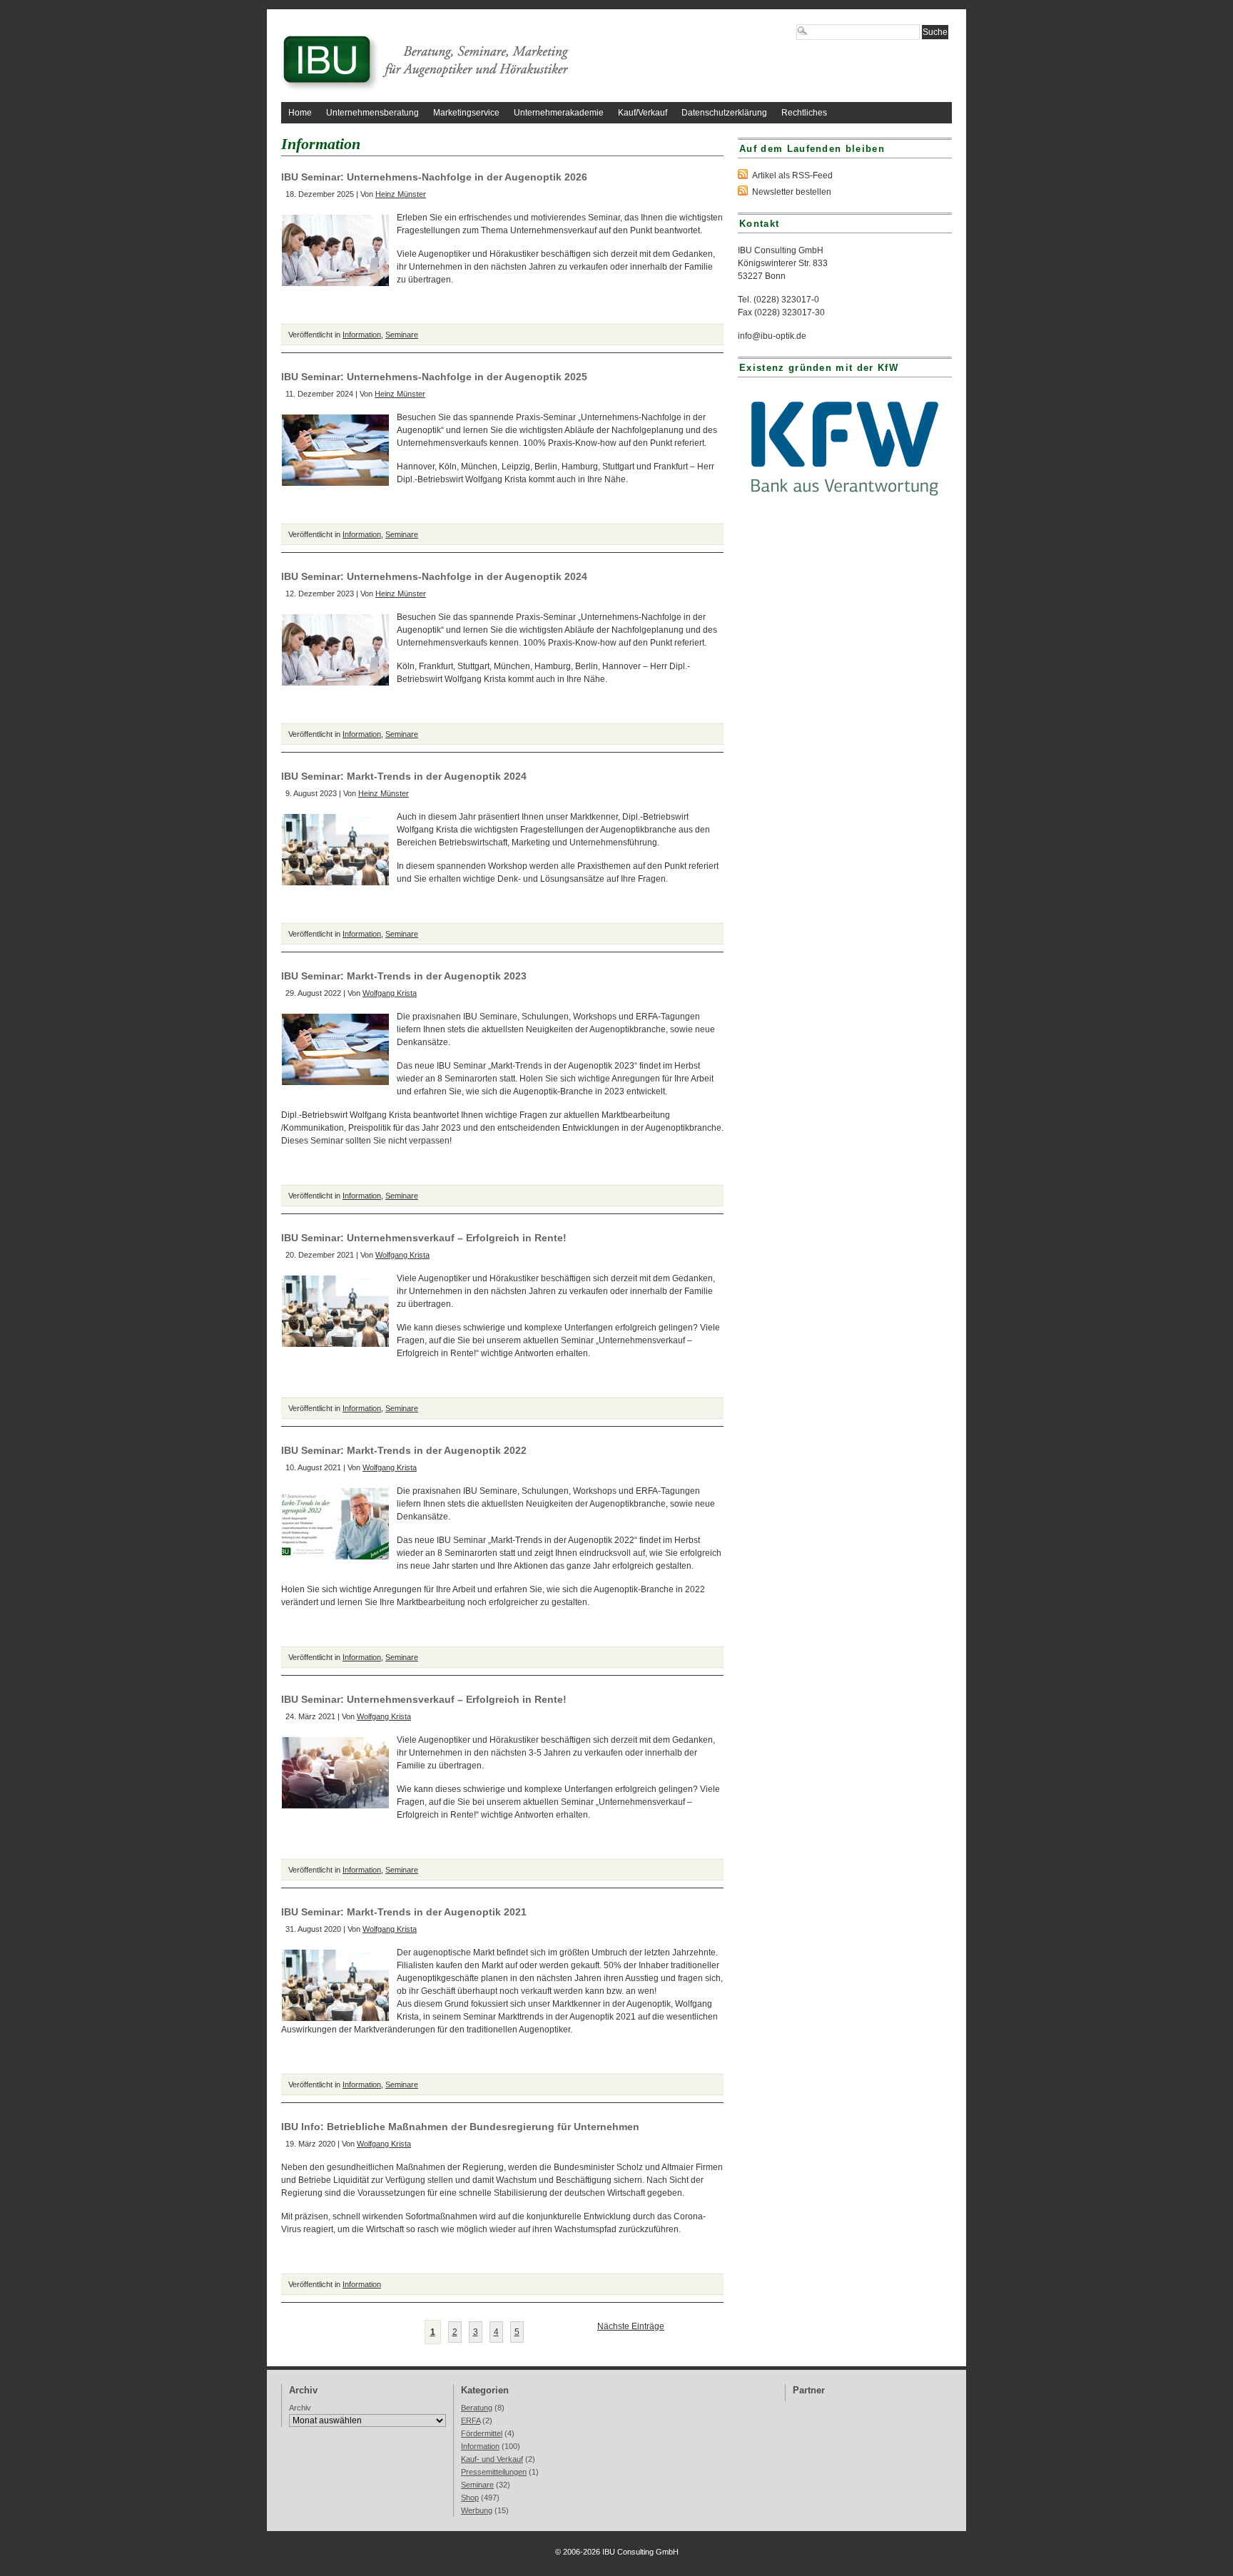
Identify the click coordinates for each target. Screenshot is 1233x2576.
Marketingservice (466, 113)
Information (362, 335)
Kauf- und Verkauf (492, 2459)
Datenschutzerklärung (724, 113)
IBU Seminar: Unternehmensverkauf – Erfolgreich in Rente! (424, 1238)
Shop (470, 2498)
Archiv (300, 2408)
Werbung (477, 2510)
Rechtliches (804, 113)
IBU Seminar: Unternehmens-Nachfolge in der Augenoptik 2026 (434, 177)
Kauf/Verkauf (643, 113)
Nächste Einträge (631, 2326)
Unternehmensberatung (372, 113)
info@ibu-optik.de (772, 336)
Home (300, 113)
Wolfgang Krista (390, 993)
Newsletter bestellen (792, 192)
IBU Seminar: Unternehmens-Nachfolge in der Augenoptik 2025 (434, 377)
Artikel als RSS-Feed (792, 175)
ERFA (471, 2420)
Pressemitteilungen (494, 2472)
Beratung (477, 2408)
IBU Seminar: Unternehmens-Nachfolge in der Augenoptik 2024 (434, 576)
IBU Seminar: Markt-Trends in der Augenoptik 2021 (404, 1912)
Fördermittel (482, 2433)
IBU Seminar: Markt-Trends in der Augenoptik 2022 (404, 1450)
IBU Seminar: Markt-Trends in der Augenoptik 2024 (404, 776)
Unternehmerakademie (559, 113)
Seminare (402, 335)
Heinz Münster (401, 194)
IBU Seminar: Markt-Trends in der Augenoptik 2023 (404, 976)
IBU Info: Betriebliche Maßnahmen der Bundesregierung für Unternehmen (460, 2127)
